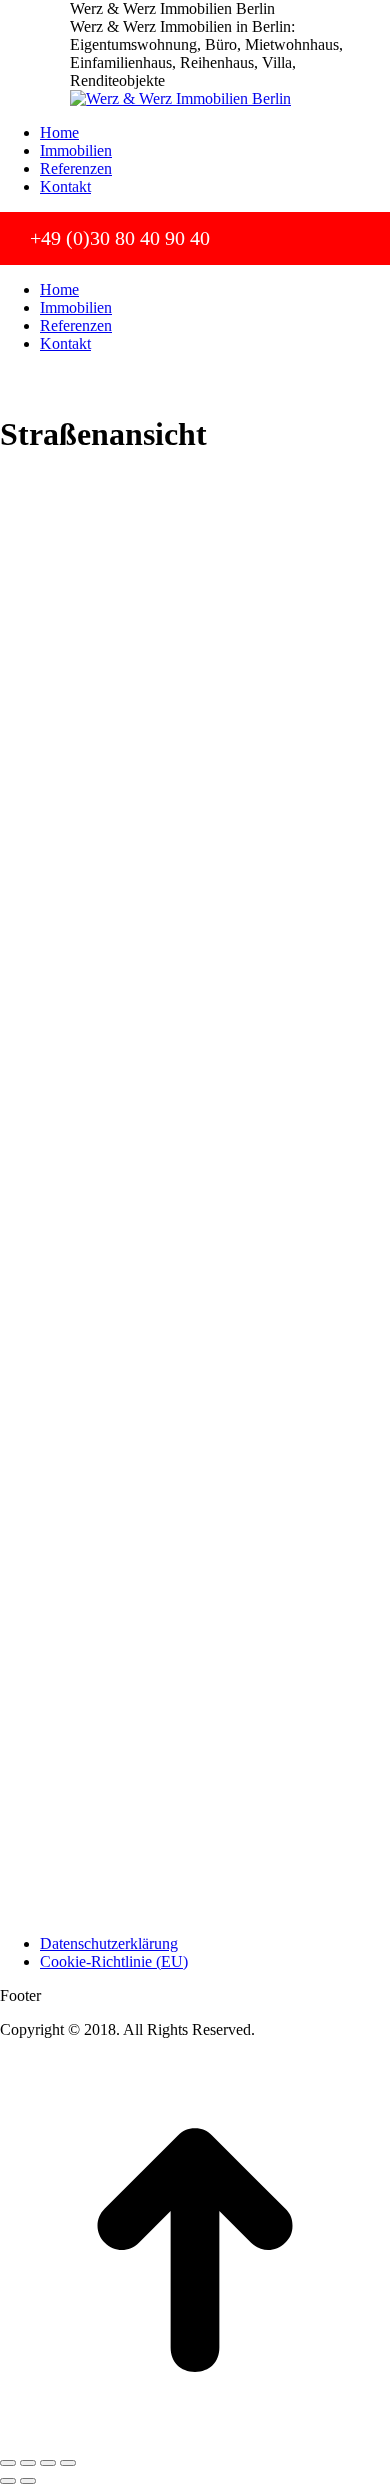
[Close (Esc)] (8, 2463)
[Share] (28, 2463)
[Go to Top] (195, 2439)
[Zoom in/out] (68, 2463)
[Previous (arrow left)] (8, 2481)
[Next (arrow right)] (28, 2481)
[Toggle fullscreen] (48, 2463)
